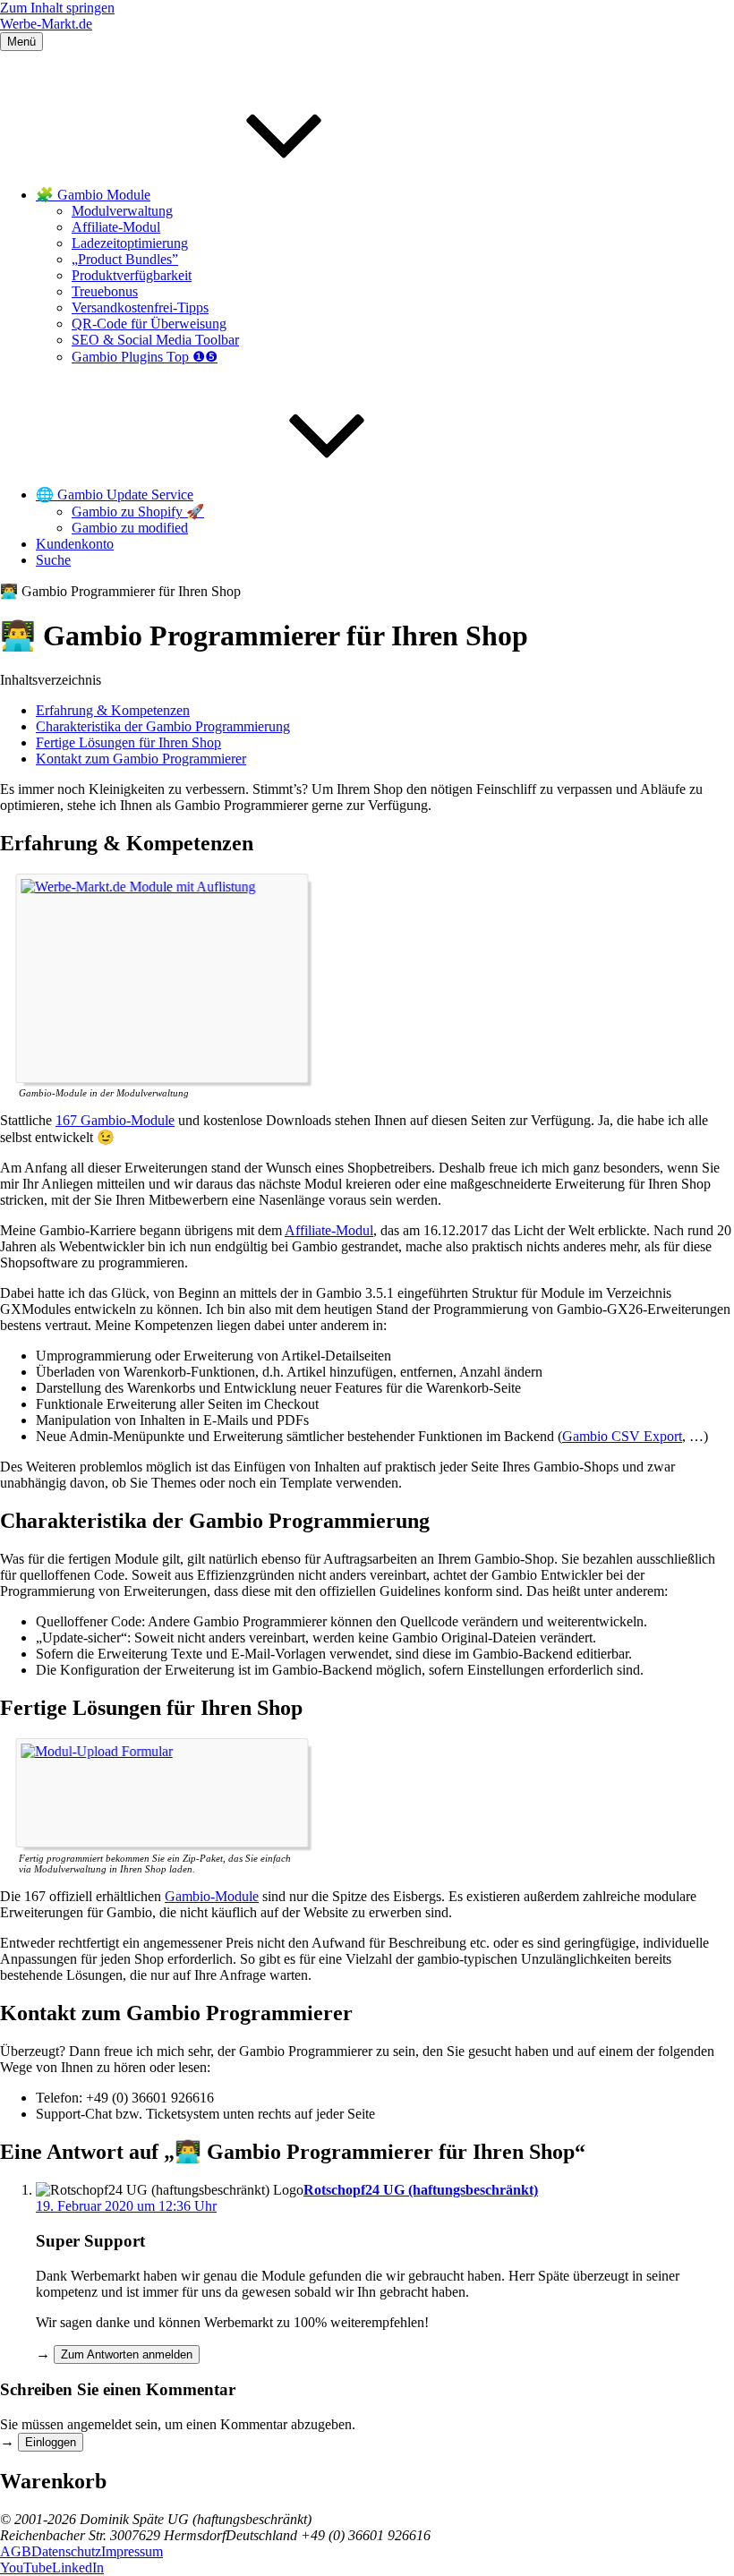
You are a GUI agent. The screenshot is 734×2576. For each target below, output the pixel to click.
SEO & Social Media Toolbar (155, 340)
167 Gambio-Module (115, 1120)
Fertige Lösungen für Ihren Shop (128, 742)
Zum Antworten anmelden (127, 2354)
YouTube (26, 2567)
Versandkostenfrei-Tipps (140, 307)
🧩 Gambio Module (93, 195)
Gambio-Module (212, 1896)
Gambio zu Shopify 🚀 (138, 512)
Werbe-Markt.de (46, 24)
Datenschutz (66, 2551)
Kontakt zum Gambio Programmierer (141, 759)
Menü (21, 42)
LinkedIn (78, 2567)
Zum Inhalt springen (57, 8)
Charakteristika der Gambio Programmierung (163, 726)
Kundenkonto (75, 544)
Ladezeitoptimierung (130, 243)
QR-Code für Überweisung (149, 324)
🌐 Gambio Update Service (115, 495)
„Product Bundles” (125, 259)
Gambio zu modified (130, 528)
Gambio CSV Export (622, 1436)
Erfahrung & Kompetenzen (113, 710)
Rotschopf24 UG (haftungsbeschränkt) (421, 2190)
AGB (16, 2551)
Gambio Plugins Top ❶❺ (145, 357)
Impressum (132, 2551)
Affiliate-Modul (116, 227)
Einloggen (51, 2442)
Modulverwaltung (122, 211)
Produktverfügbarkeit (132, 275)
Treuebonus (105, 291)
